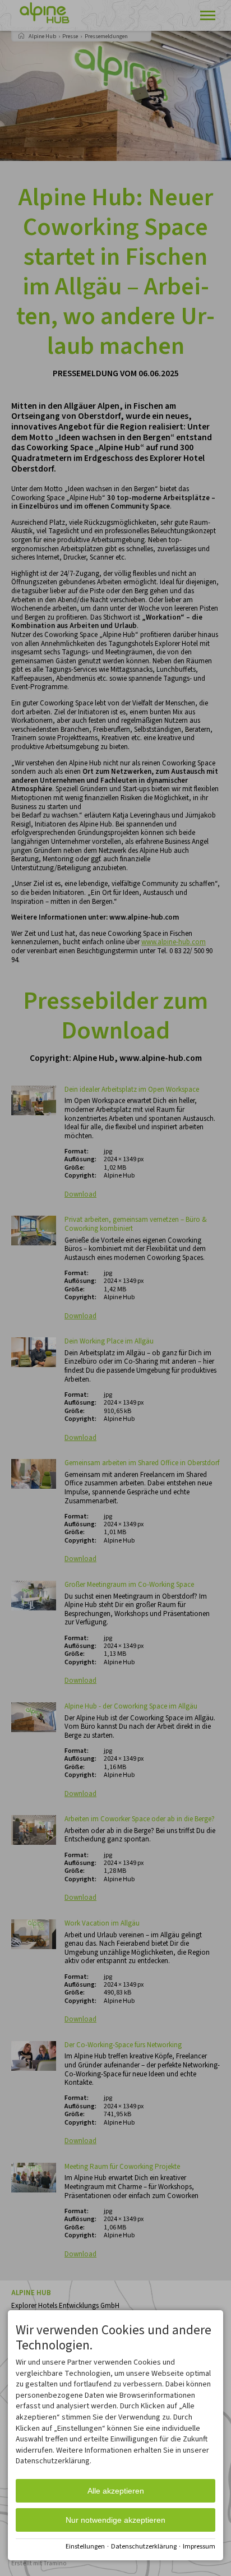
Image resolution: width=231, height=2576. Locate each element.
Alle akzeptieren (116, 2491)
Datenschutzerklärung (144, 2547)
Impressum (199, 2547)
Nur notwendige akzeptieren (115, 2520)
